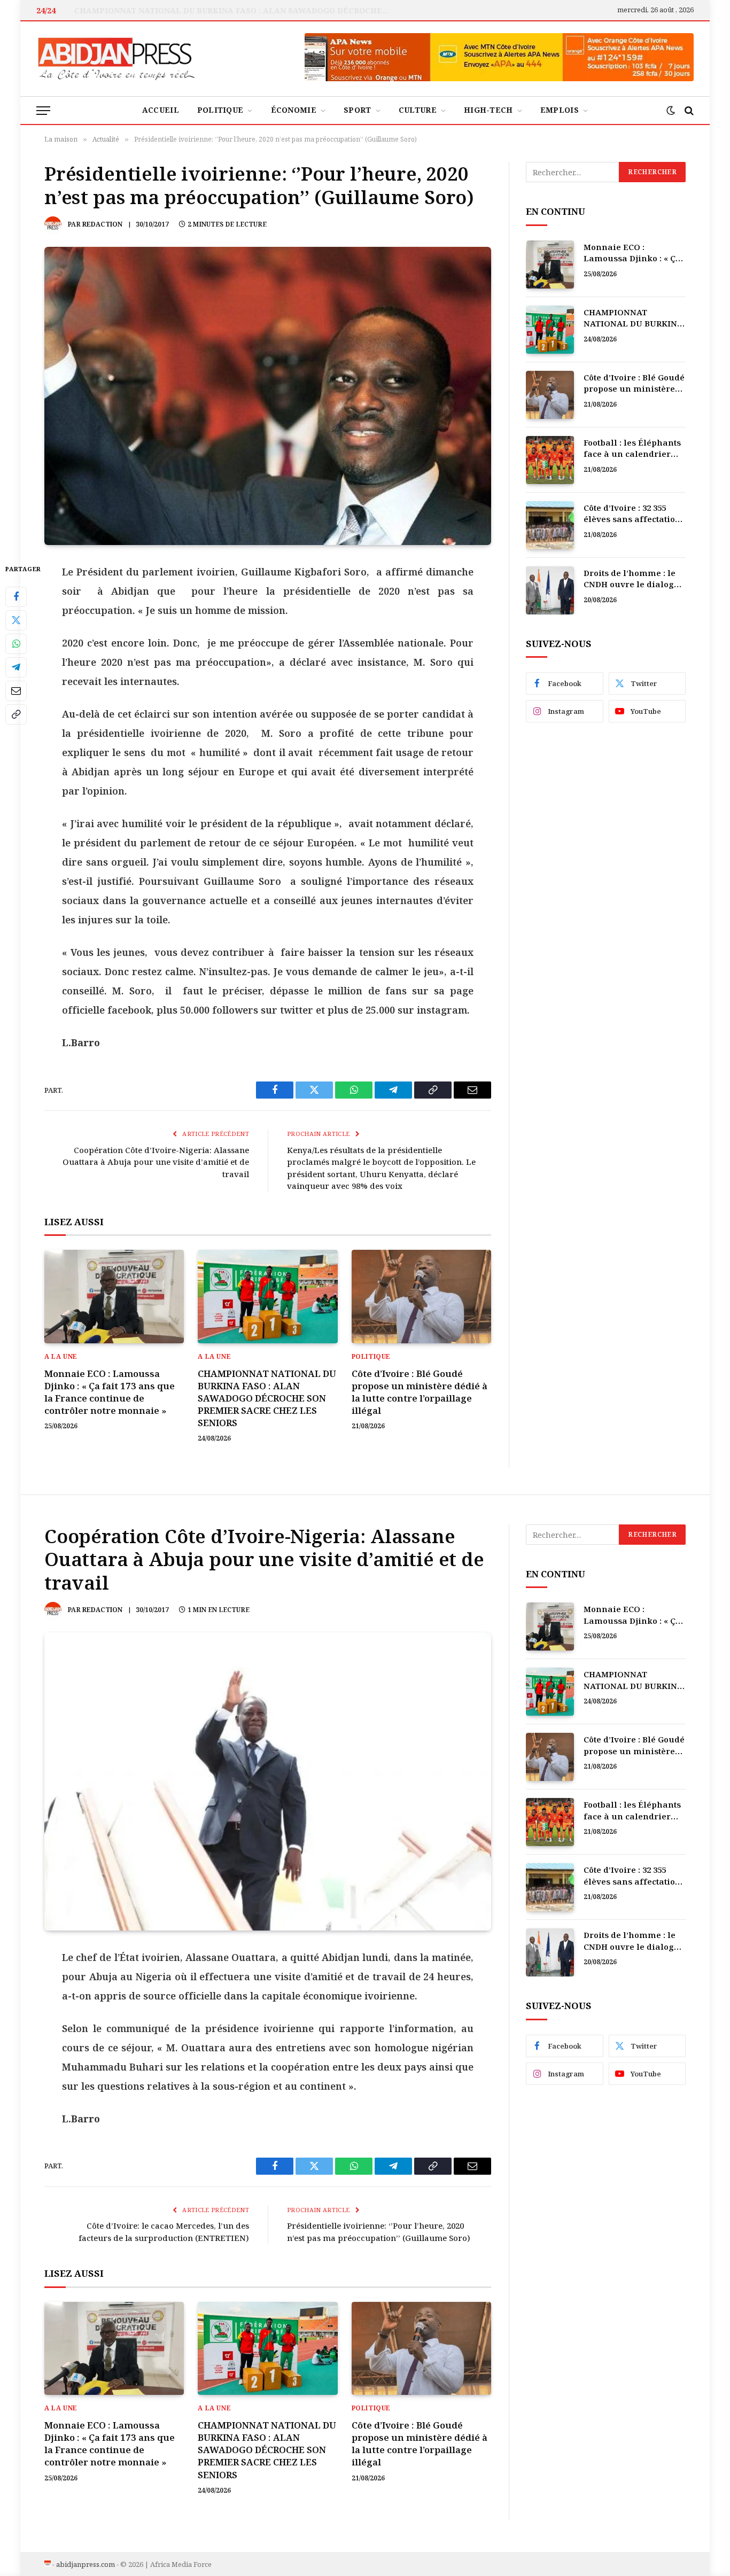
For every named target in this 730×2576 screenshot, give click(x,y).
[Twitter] (16, 620)
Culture (418, 110)
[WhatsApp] (16, 644)
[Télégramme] (16, 667)
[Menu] (43, 110)
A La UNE (61, 1356)
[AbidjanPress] (117, 59)
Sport (357, 110)
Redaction (102, 224)
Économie (294, 110)
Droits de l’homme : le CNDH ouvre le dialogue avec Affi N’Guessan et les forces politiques (634, 579)
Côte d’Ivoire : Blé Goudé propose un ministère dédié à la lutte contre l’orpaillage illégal (420, 1392)
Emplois (560, 110)
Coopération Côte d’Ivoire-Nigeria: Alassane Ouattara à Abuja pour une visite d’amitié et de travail (156, 1162)
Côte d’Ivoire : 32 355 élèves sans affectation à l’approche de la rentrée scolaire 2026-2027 (632, 514)
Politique (220, 110)
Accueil (161, 110)
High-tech (488, 110)
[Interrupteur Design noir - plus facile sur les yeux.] (671, 111)
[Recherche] (688, 110)
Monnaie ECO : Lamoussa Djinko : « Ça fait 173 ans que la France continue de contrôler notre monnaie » (110, 1392)
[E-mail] (16, 691)
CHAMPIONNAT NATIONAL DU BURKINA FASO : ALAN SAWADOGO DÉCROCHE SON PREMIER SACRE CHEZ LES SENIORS (235, 11)
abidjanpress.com (86, 2564)
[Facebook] (16, 597)
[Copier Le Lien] (16, 714)
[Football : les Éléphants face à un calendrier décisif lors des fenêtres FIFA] (550, 460)
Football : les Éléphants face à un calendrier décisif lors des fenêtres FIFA (634, 449)
